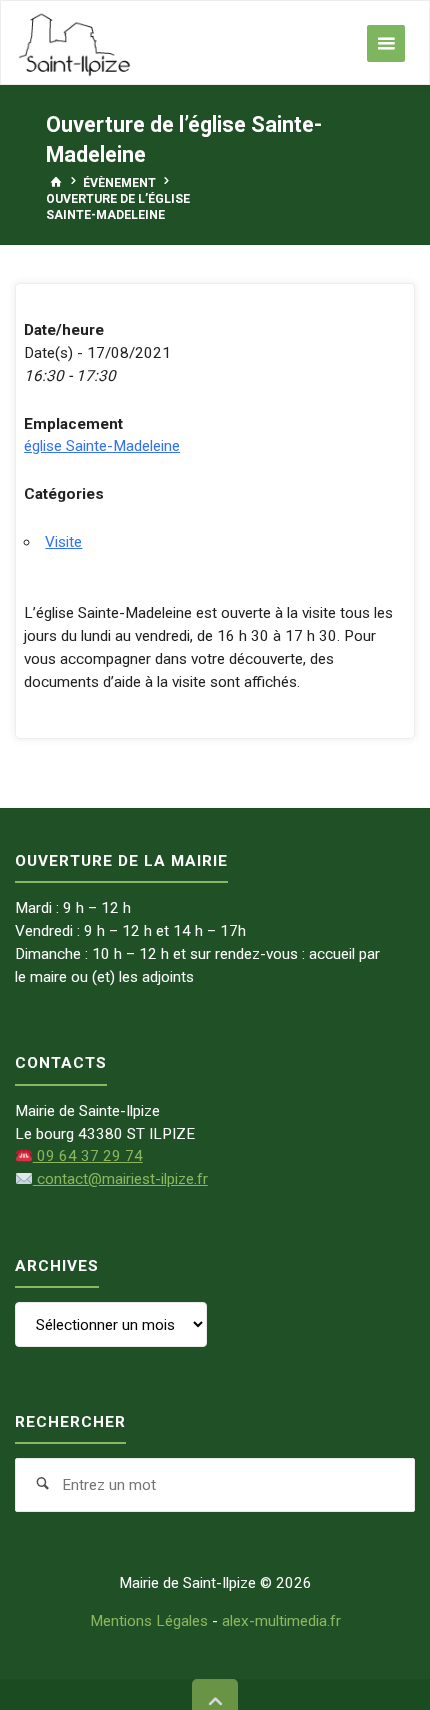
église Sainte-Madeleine (102, 446)
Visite (63, 542)
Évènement (119, 182)
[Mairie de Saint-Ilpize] (75, 43)
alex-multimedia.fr (281, 1621)
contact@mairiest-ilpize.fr (120, 1179)
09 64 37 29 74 (87, 1156)
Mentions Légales (149, 1621)
